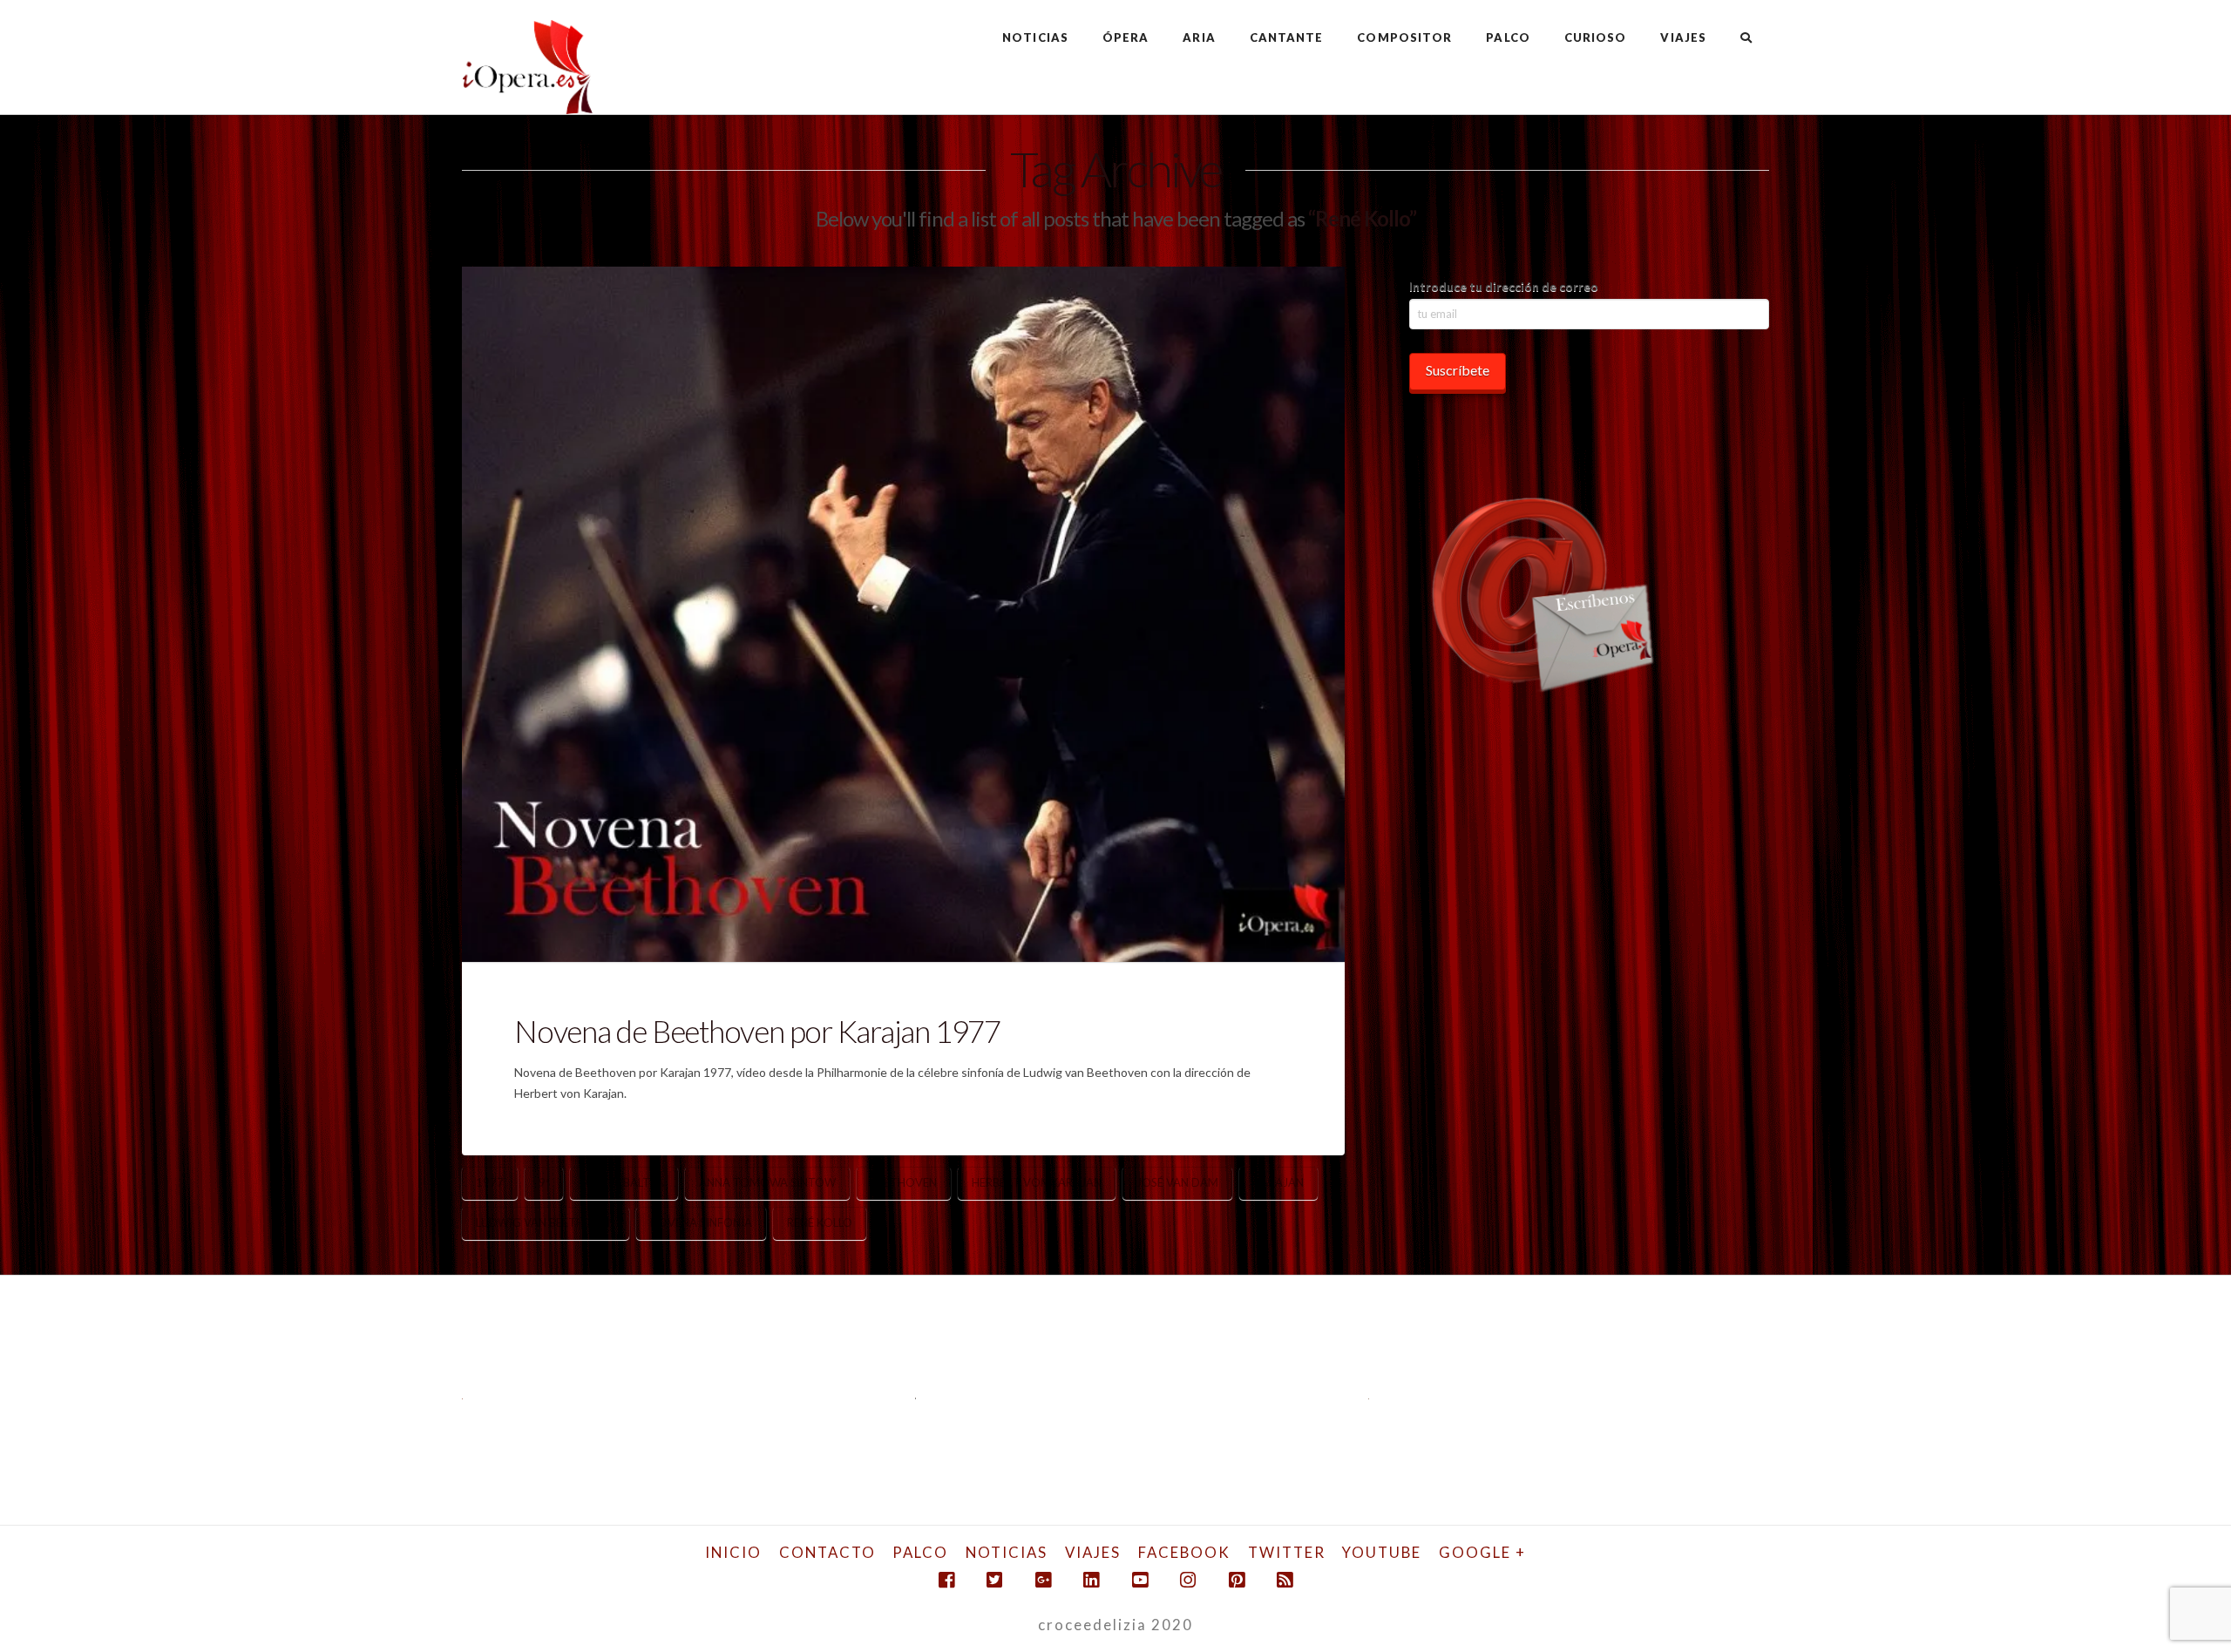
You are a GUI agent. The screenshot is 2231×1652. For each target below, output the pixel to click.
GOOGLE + (1482, 1552)
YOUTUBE (1382, 1552)
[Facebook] (946, 1580)
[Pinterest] (1237, 1580)
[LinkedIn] (1091, 1580)
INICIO (733, 1552)
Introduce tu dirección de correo (1504, 286)
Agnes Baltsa (624, 1182)
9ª (544, 1182)
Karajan (1278, 1182)
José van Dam (1177, 1182)
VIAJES (1093, 1552)
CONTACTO (827, 1552)
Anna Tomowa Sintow (767, 1182)
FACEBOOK (1184, 1552)
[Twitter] (994, 1580)
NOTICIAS (1007, 1552)
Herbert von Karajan (1037, 1182)
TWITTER (1287, 1552)
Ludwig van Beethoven (546, 1222)
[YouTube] (1140, 1580)
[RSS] (1285, 1580)
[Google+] (1043, 1580)
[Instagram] (1188, 1580)
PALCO (920, 1552)
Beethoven (904, 1182)
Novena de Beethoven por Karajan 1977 (757, 1031)
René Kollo (820, 1222)
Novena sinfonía (701, 1222)
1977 (490, 1182)
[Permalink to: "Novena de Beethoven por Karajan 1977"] (903, 614)
